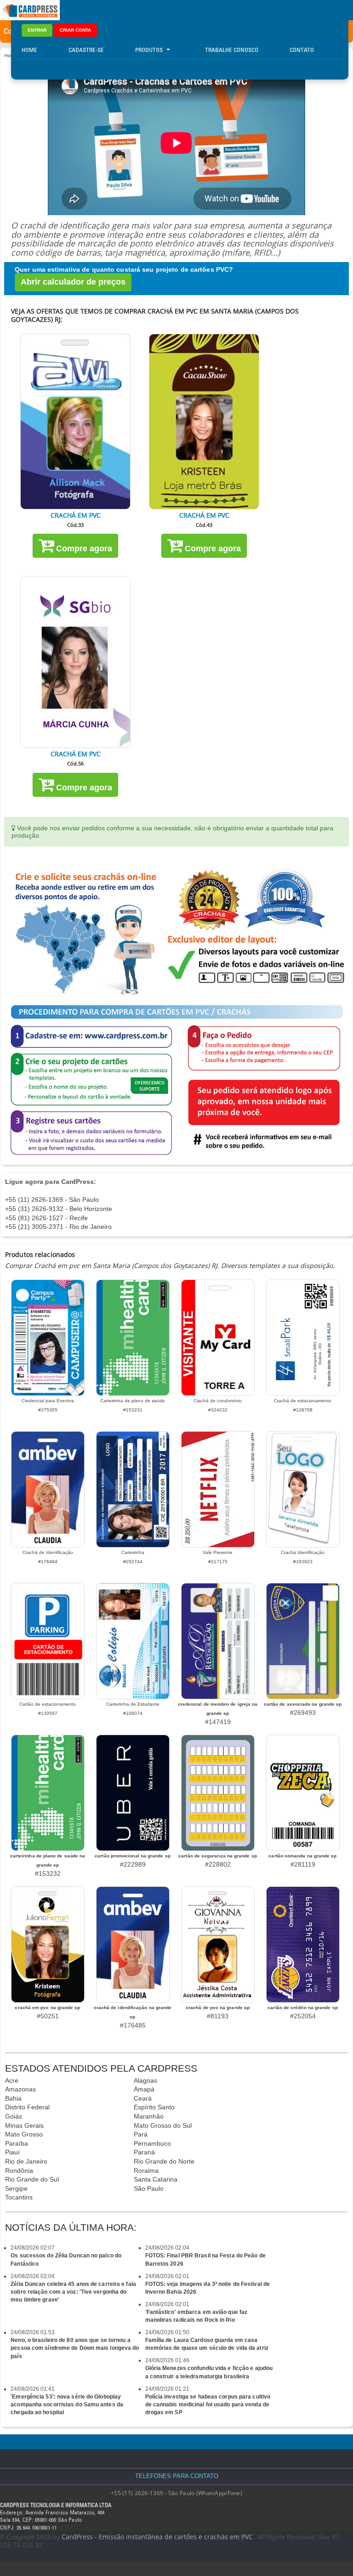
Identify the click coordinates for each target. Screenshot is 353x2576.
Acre (12, 2080)
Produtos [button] (149, 50)
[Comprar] (75, 421)
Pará (141, 2134)
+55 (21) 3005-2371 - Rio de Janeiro (58, 1227)
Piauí (12, 2152)
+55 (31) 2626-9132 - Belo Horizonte (59, 1209)
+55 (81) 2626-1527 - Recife (46, 1218)
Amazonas (20, 2089)
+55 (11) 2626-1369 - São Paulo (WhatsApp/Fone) (176, 2493)
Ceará (143, 2098)
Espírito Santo (154, 2107)
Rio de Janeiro (26, 2161)
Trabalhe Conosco (232, 50)
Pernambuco (152, 2143)
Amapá (144, 2089)
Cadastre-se (86, 50)
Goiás (14, 2116)
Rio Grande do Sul (32, 2179)
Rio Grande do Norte (164, 2161)
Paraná (144, 2152)
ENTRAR (37, 30)
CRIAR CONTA (75, 30)
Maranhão (149, 2116)
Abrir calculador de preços (73, 282)
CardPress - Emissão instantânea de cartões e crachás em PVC (157, 2537)
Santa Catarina (156, 2179)
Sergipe (16, 2188)
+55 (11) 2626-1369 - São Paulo (52, 1199)
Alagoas (145, 2080)
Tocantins (19, 2197)
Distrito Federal (27, 2107)
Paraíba (17, 2143)
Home (29, 50)
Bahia (13, 2098)
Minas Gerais (24, 2125)
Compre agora (83, 548)
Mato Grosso (24, 2134)
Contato (302, 50)
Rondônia (19, 2170)
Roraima (146, 2170)
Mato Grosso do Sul (163, 2125)
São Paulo (149, 2188)
